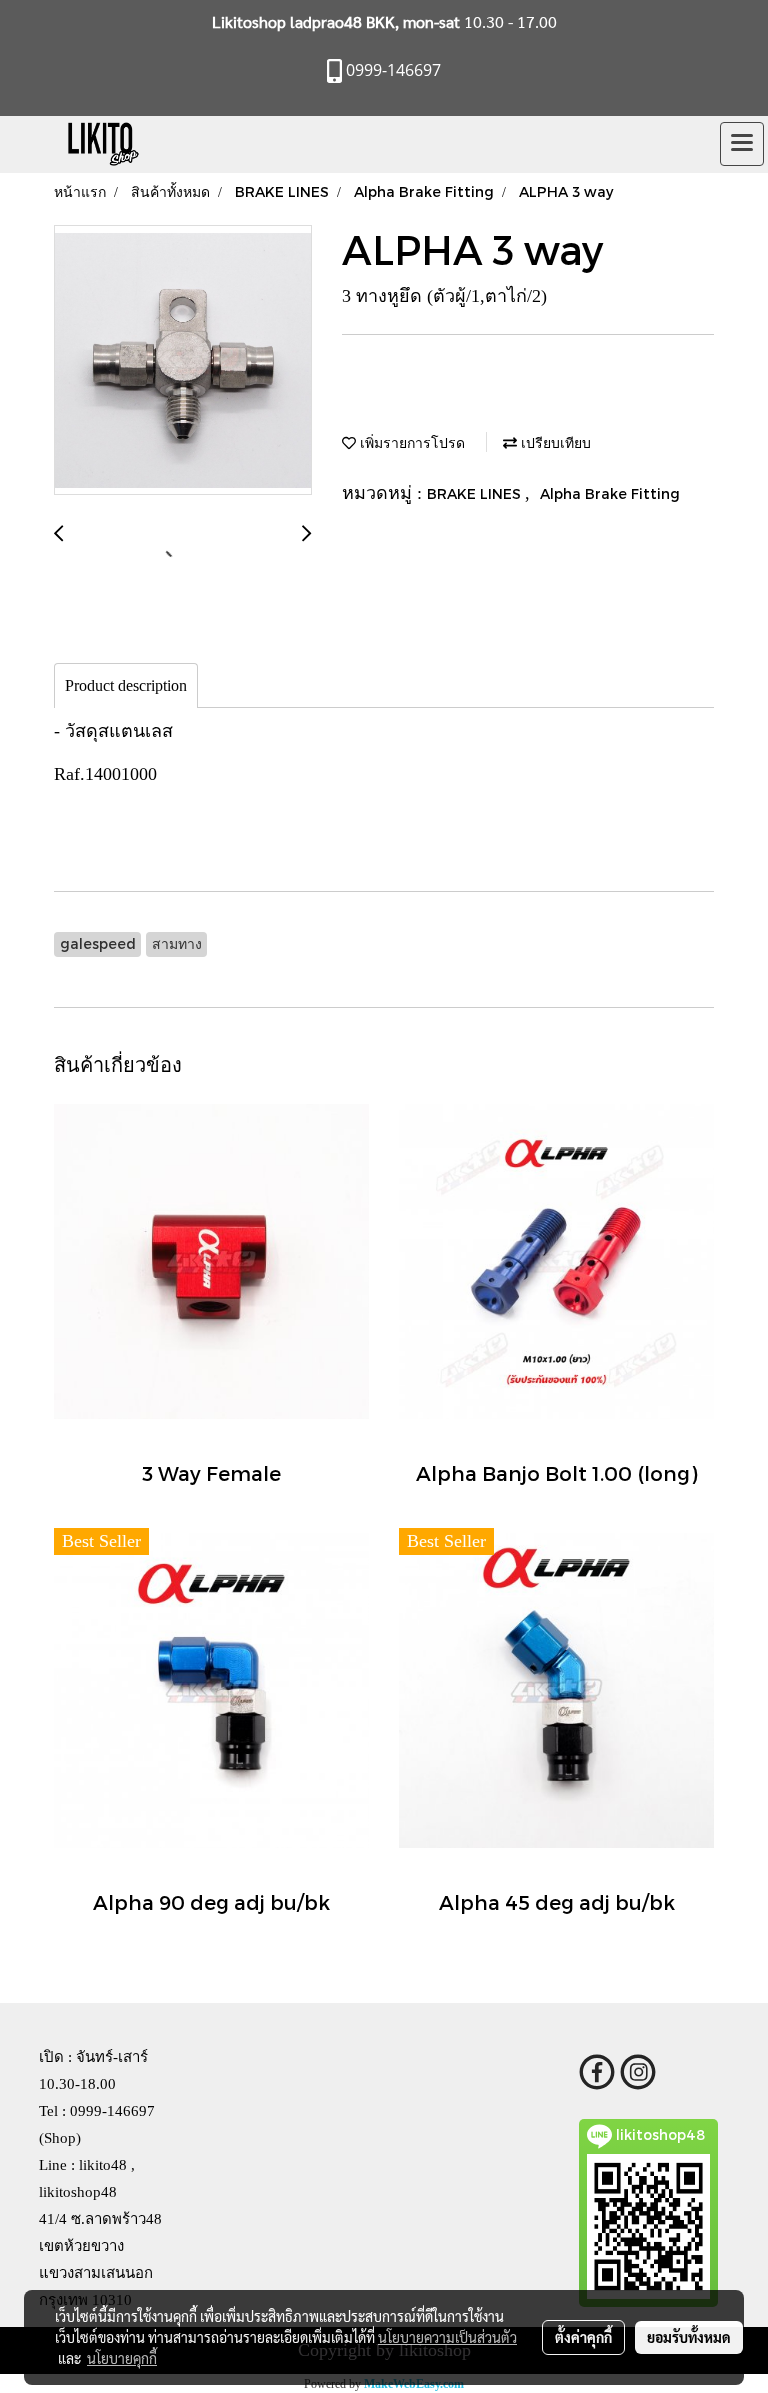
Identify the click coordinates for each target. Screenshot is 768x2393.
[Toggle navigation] (742, 144)
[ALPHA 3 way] (183, 361)
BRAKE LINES (476, 493)
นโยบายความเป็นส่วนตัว (447, 2337)
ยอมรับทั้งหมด (689, 2337)
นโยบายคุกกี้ (122, 2358)
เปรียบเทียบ (554, 442)
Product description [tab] (126, 685)
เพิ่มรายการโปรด (410, 442)
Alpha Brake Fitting (610, 493)
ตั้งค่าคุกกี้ (583, 2337)
